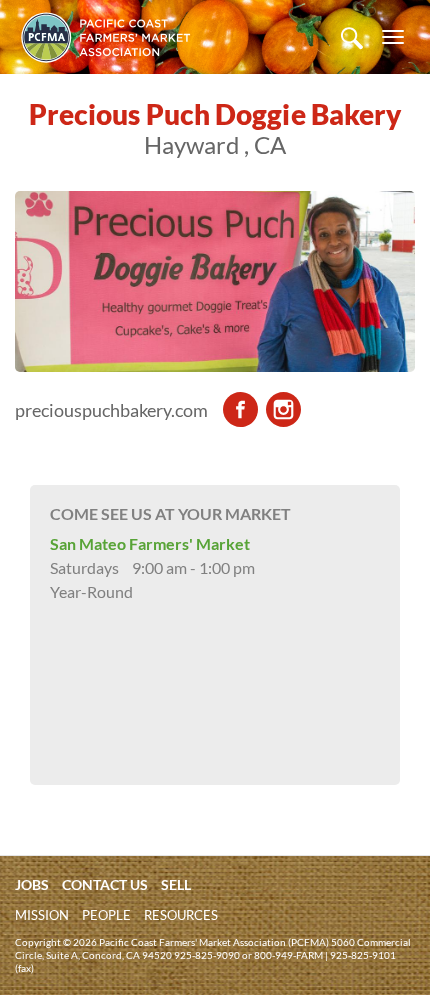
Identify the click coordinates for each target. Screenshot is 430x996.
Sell (176, 884)
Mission (42, 915)
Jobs (32, 884)
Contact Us (105, 884)
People (106, 915)
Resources (181, 915)
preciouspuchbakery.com (111, 410)
